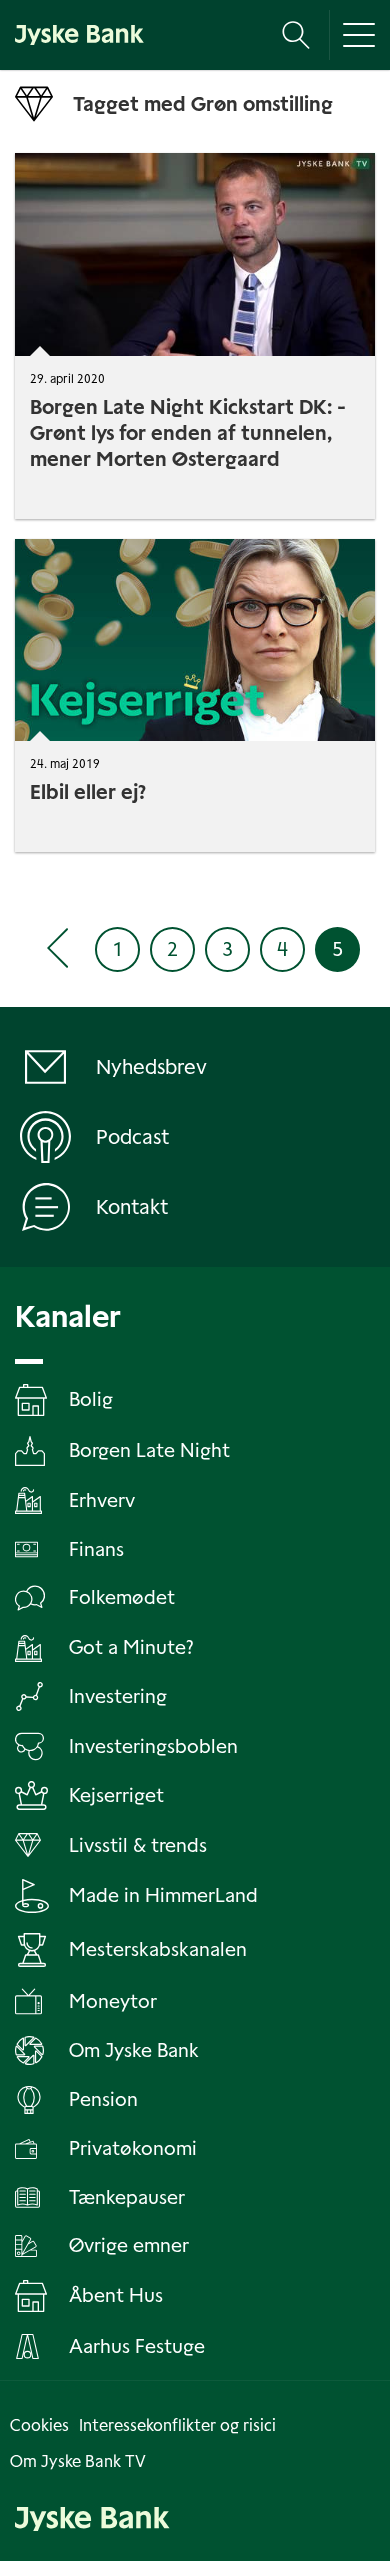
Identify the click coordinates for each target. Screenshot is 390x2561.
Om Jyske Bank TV (78, 2461)
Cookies (39, 2425)
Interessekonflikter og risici (177, 2425)
